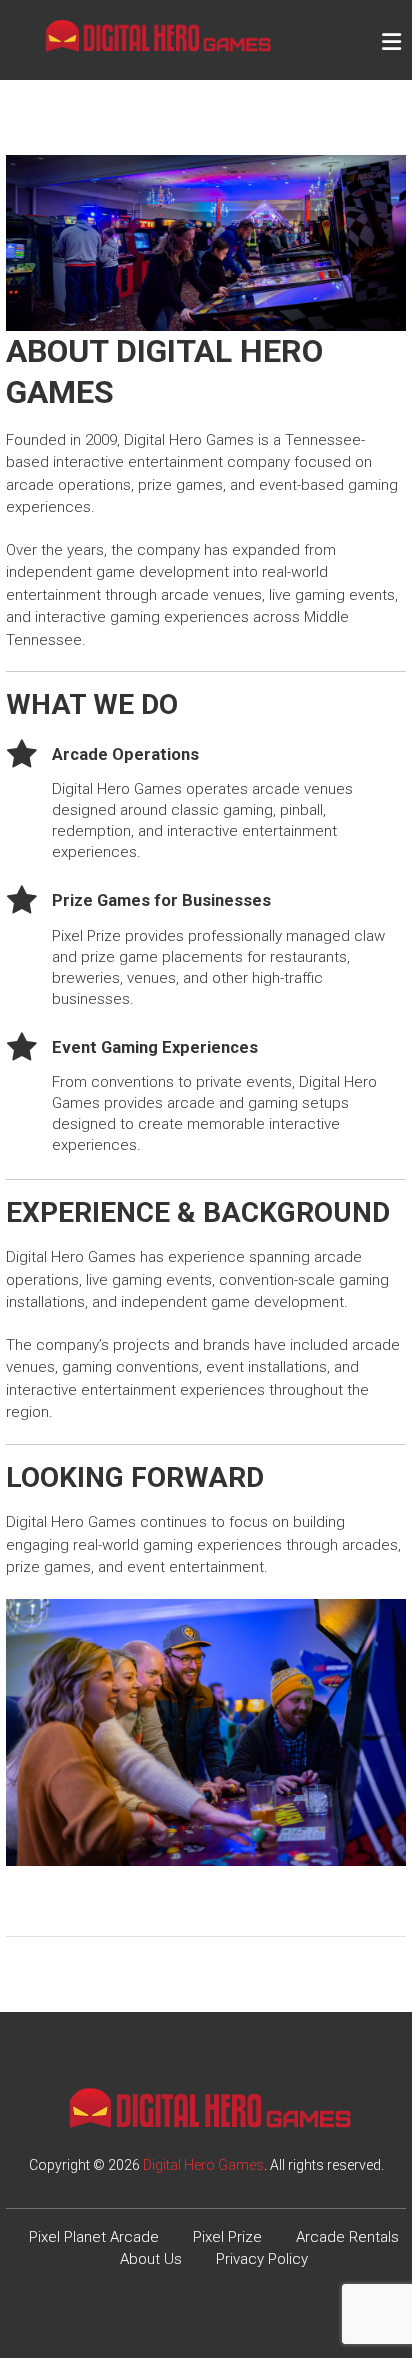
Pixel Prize (227, 2237)
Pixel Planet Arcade (94, 2237)
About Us (151, 2259)
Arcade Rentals (347, 2237)
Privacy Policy (262, 2259)
